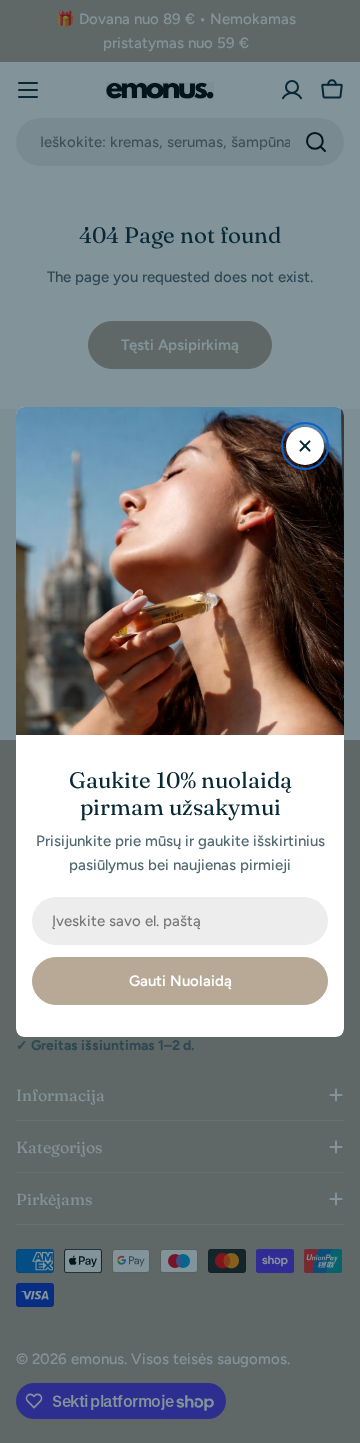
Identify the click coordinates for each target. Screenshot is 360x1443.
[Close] (305, 446)
